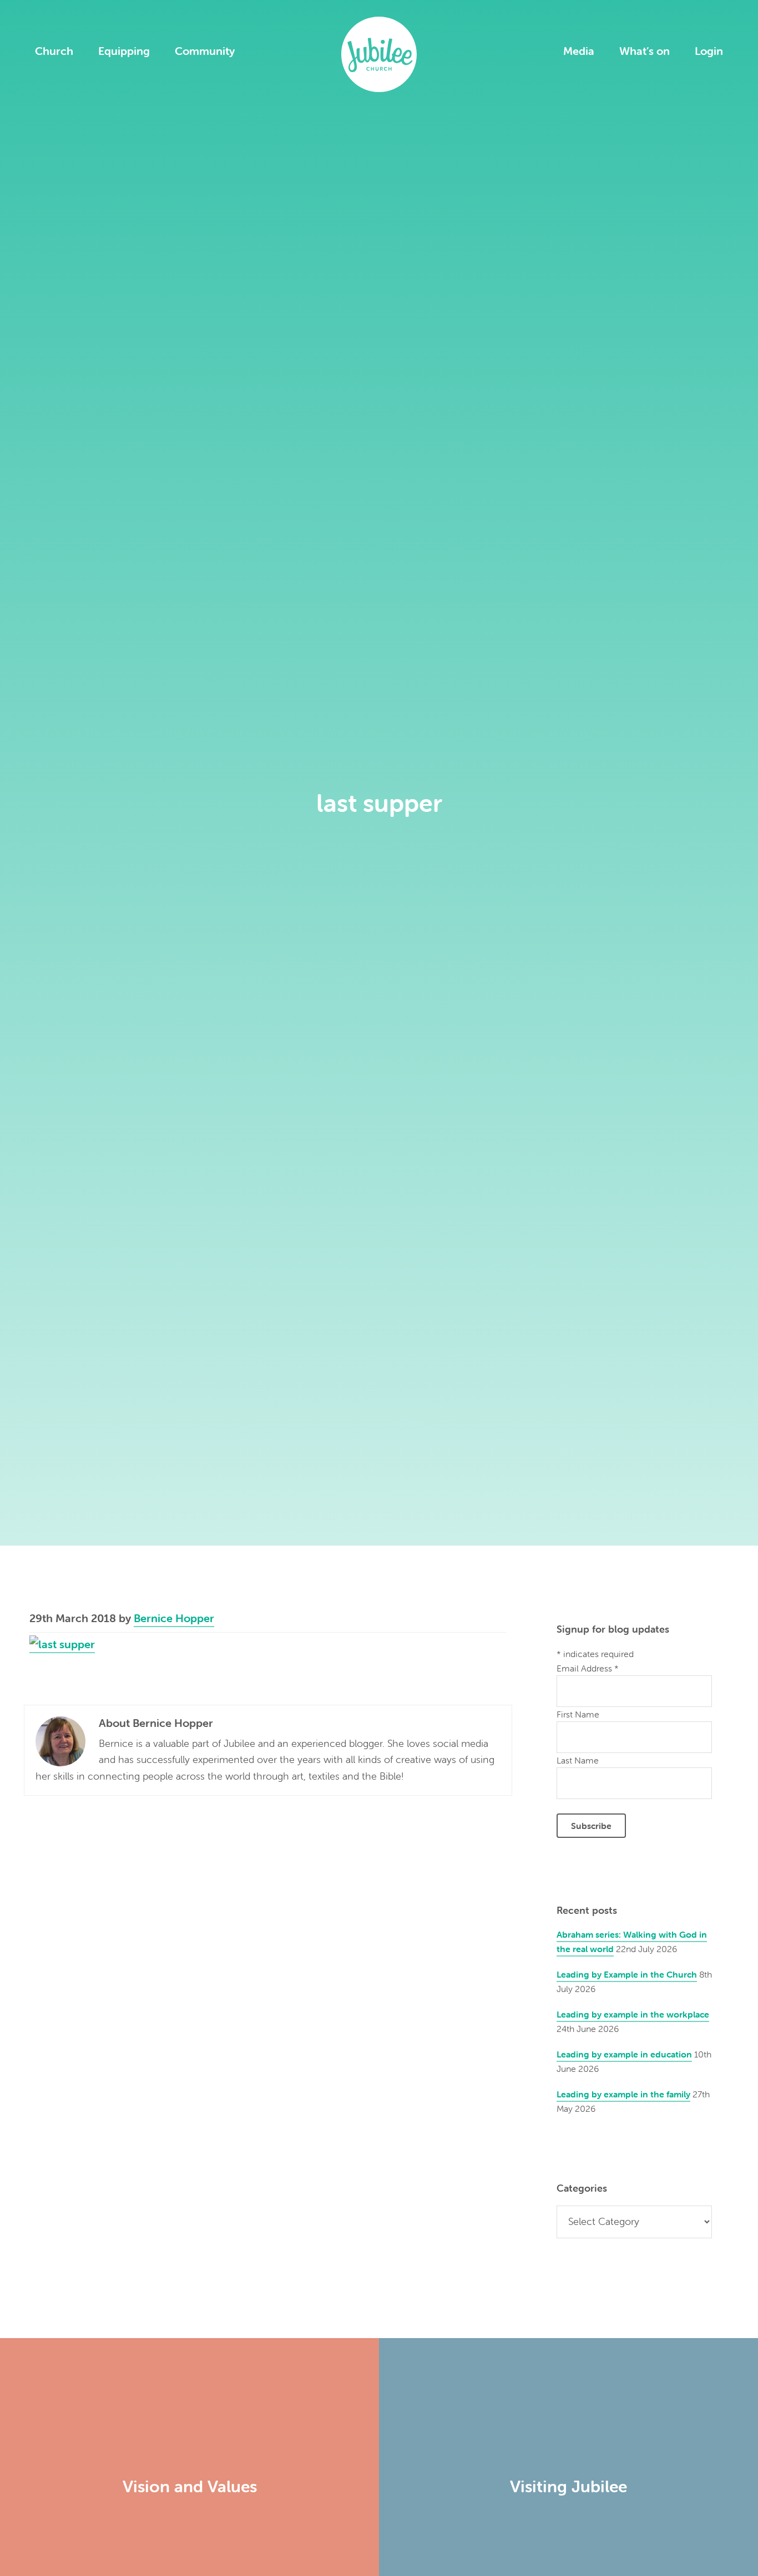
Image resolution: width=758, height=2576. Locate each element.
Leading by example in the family (623, 2094)
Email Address (588, 1668)
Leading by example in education (624, 2054)
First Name (578, 1714)
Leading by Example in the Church (627, 1974)
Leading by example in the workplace (633, 2014)
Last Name (578, 1760)
